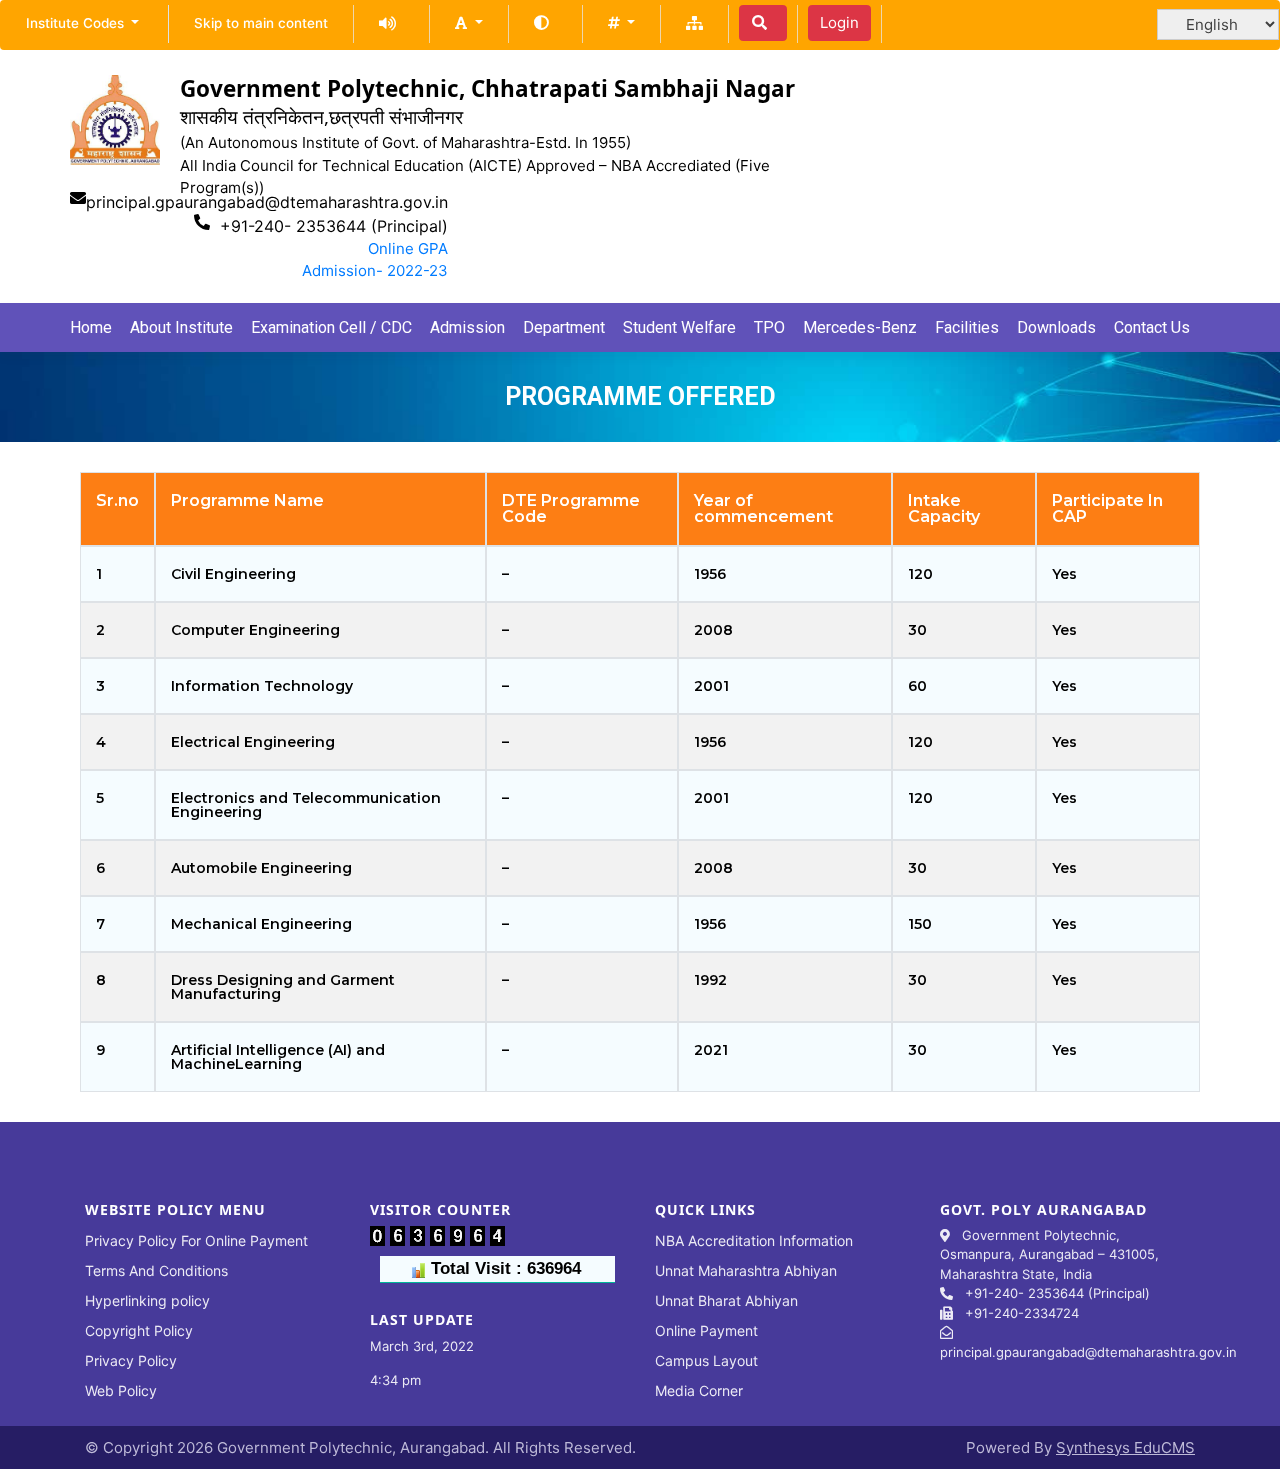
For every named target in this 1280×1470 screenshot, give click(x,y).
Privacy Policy (131, 1360)
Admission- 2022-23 (375, 270)
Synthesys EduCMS (1125, 1447)
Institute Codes (77, 23)
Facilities (967, 327)
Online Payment (706, 1330)
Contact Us (1152, 327)
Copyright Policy (139, 1330)
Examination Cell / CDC (331, 327)
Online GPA (408, 248)
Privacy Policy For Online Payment (196, 1240)
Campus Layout (706, 1360)
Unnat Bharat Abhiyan (726, 1300)
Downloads (1056, 327)
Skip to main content (261, 23)
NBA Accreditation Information (754, 1240)
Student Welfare (679, 327)
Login (839, 22)
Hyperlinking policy (147, 1300)
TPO (769, 327)
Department (564, 327)
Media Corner (699, 1390)
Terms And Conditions (156, 1270)
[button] (468, 22)
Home (91, 327)
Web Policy (121, 1390)
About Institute (181, 327)
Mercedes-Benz (860, 327)
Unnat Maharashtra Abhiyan (746, 1270)
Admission (467, 327)
